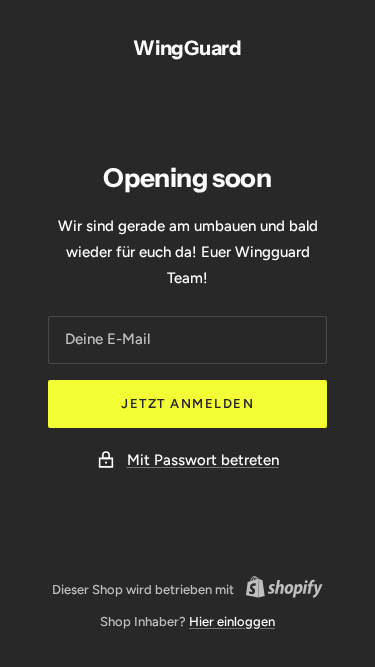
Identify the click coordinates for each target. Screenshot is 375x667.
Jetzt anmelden (187, 403)
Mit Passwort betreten (203, 460)
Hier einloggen (232, 621)
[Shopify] (278, 590)
